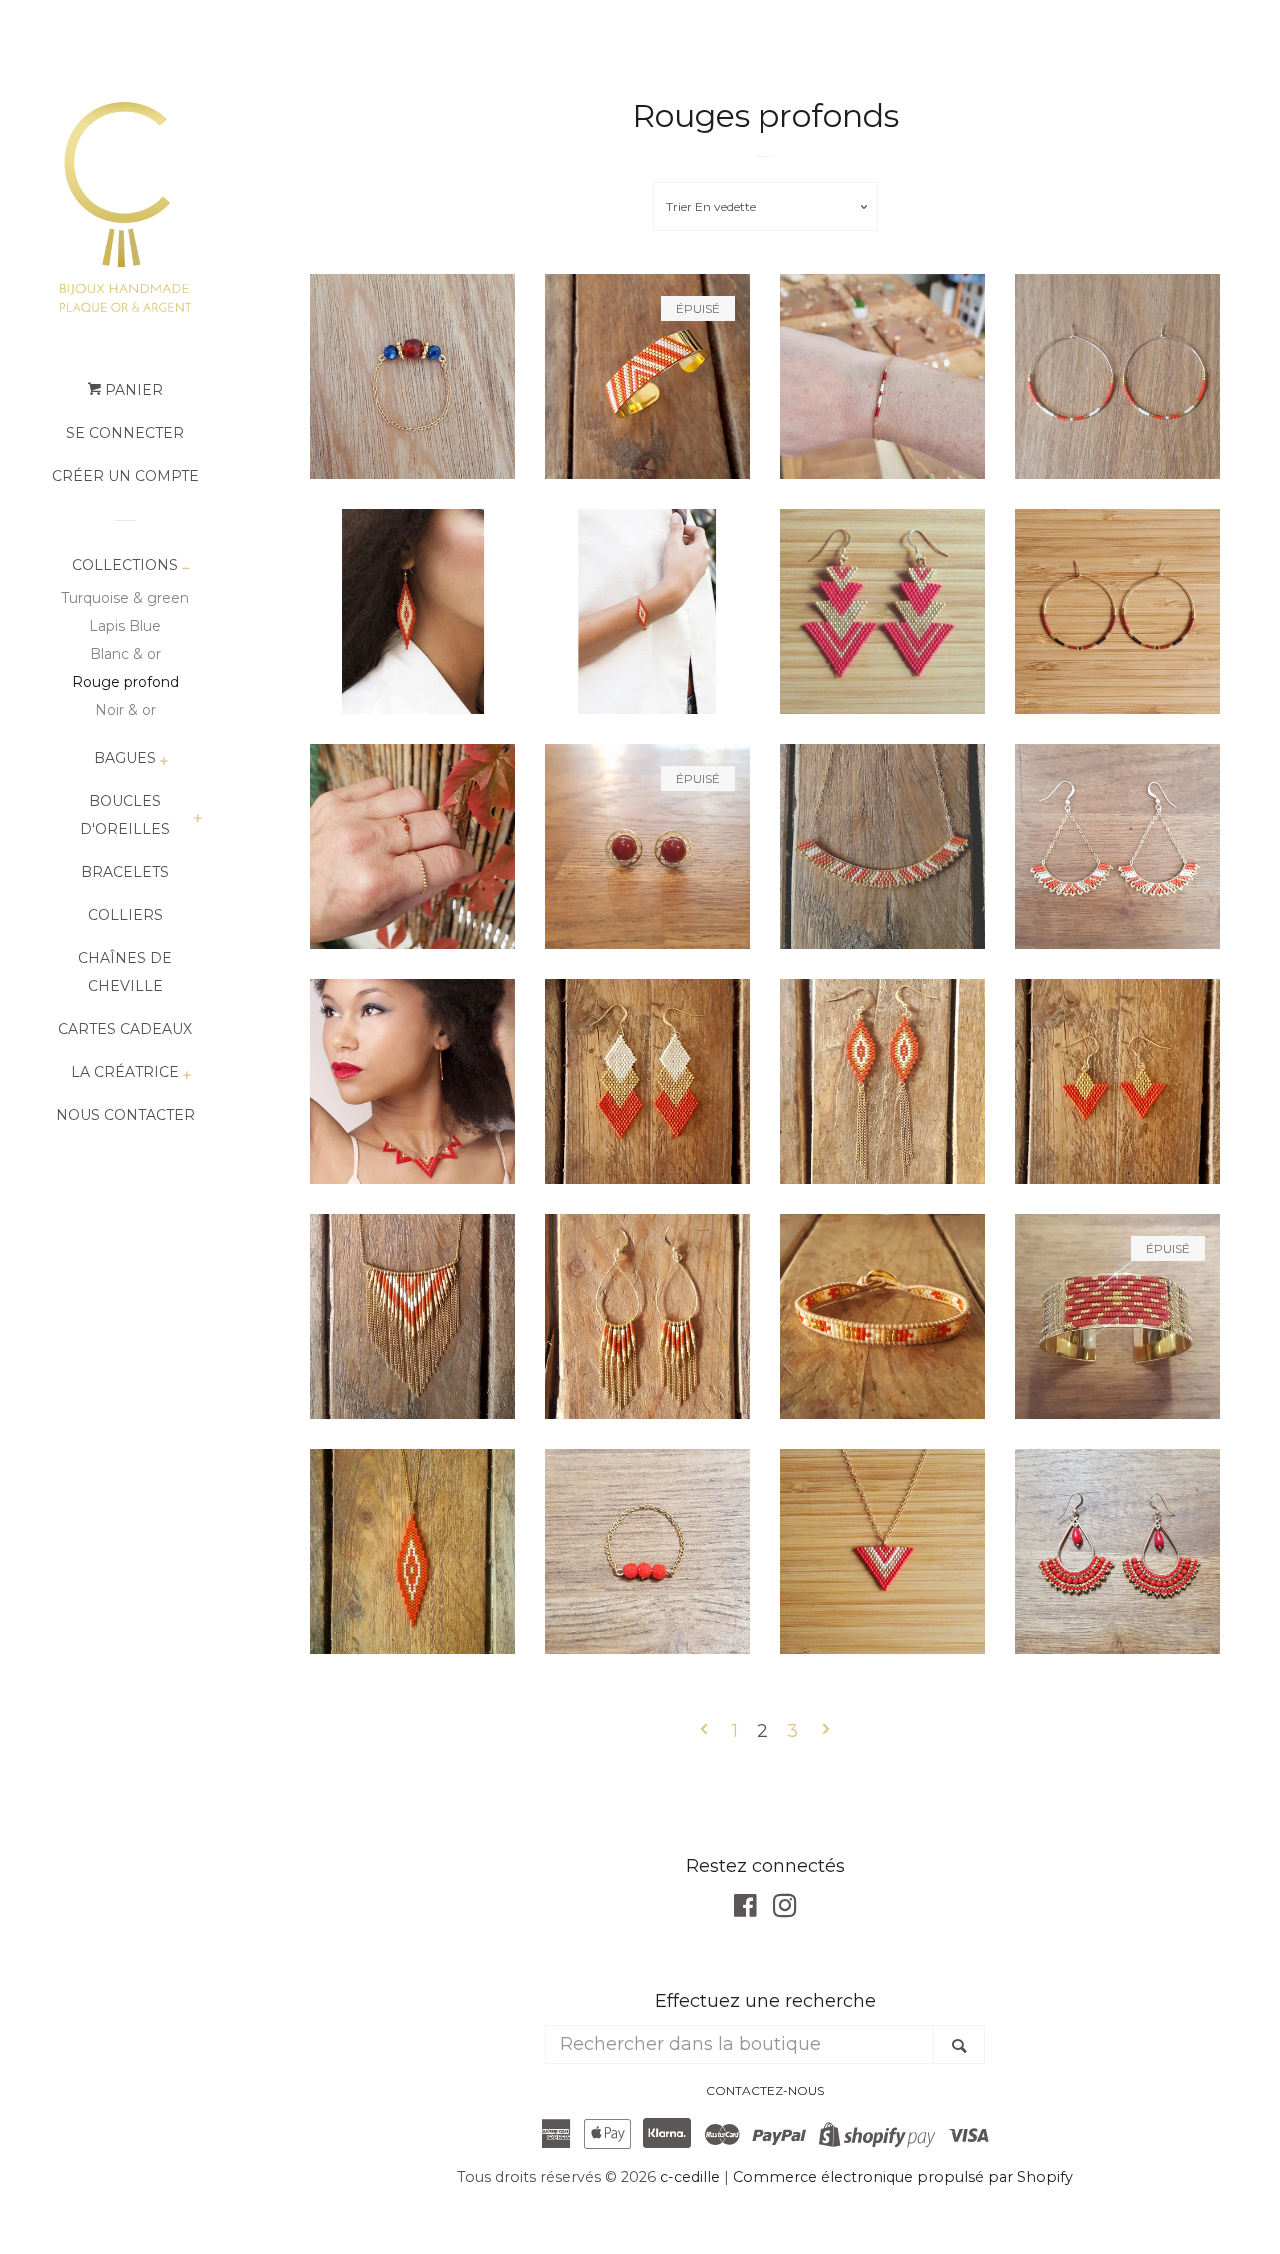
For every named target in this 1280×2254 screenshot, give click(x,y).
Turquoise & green (125, 598)
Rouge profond (125, 682)
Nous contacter (125, 1115)
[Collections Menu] (185, 569)
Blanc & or (125, 654)
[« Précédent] (704, 1732)
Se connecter (125, 433)
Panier (132, 390)
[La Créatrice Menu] (186, 1076)
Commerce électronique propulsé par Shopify (903, 2177)
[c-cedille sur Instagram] (785, 1909)
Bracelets (125, 872)
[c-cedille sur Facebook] (745, 1909)
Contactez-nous (765, 2090)
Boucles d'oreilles (125, 815)
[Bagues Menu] (163, 762)
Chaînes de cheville (125, 972)
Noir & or (125, 710)
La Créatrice (125, 1072)
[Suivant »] (826, 1732)
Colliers (125, 915)
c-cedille (690, 2177)
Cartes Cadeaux (125, 1029)
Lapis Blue (125, 626)
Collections (125, 565)
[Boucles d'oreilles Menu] (197, 819)
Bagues (125, 758)
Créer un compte (125, 476)
